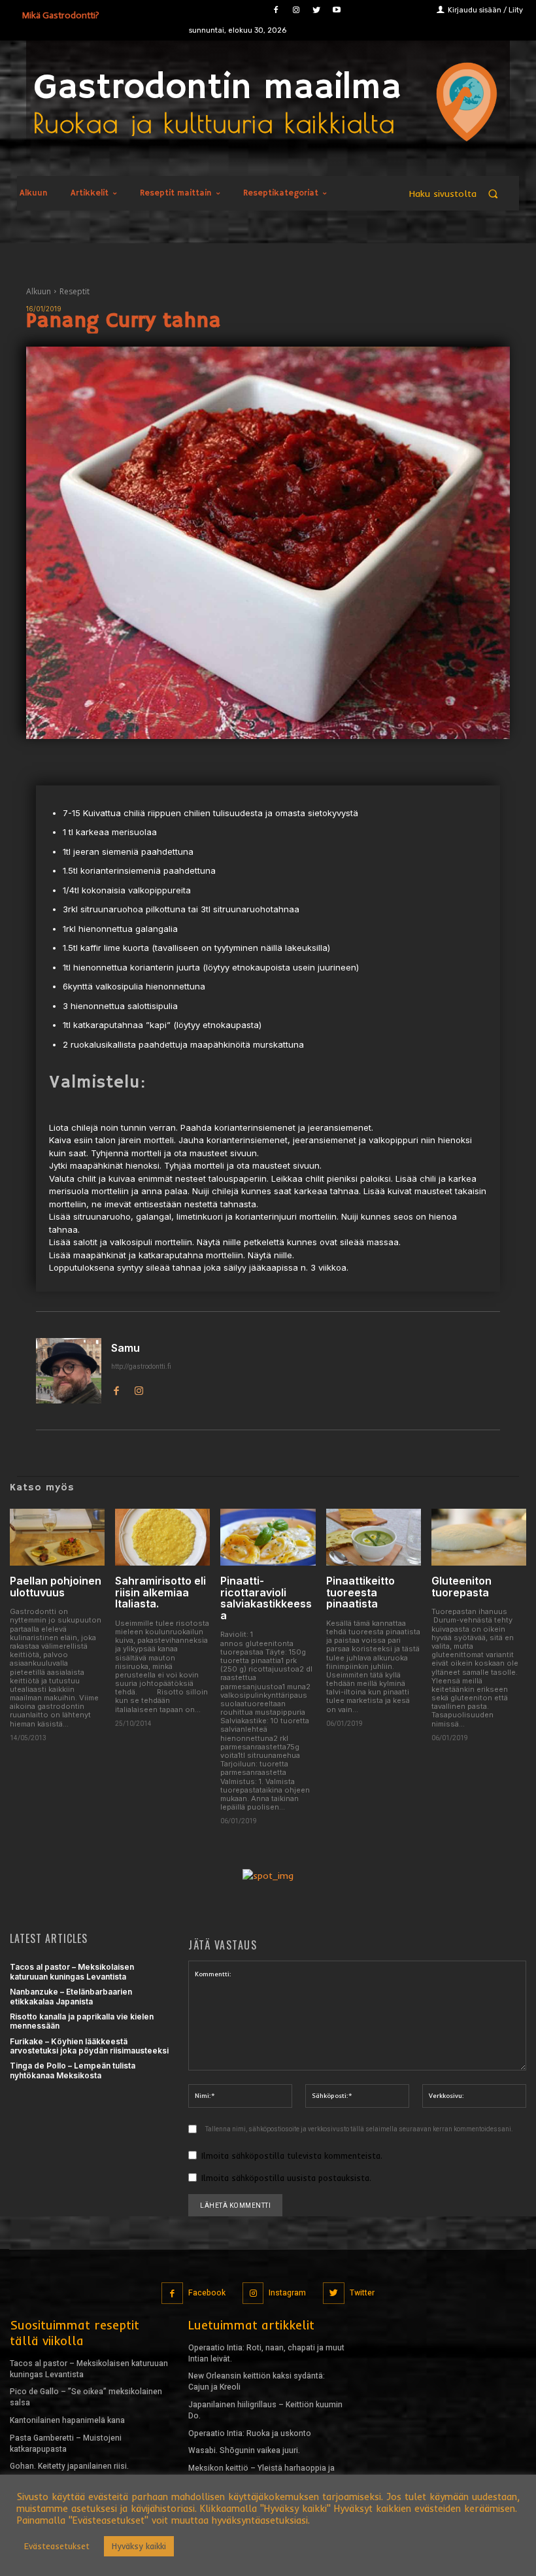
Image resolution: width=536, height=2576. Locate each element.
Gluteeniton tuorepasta (461, 1587)
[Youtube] (336, 10)
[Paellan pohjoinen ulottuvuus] (57, 1537)
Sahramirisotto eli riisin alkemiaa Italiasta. (160, 1592)
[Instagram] (296, 10)
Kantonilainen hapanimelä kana (67, 2420)
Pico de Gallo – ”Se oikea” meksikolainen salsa (86, 2397)
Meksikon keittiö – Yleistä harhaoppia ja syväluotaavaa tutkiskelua (261, 2474)
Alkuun (39, 291)
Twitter (362, 2293)
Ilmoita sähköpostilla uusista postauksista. (286, 2178)
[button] (460, 193)
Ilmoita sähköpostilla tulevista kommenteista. (292, 2155)
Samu (126, 1348)
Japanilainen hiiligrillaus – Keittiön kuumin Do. (265, 2410)
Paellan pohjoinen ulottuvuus (56, 1587)
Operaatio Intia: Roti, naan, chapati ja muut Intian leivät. (266, 2353)
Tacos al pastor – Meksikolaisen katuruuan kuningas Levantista (72, 1971)
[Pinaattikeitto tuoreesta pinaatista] (374, 1537)
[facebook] (116, 1389)
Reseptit (75, 291)
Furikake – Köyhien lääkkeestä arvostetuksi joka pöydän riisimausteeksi (89, 2046)
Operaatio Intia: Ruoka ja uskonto (250, 2433)
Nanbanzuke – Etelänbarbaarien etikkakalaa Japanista (71, 1996)
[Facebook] (276, 10)
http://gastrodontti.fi (141, 1366)
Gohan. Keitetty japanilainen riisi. (69, 2466)
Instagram (287, 2293)
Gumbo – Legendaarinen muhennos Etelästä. (76, 2489)
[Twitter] (316, 10)
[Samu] (69, 1371)
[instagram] (139, 1389)
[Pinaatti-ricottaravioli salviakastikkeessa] (268, 1537)
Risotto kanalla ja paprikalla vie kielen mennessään (82, 2021)
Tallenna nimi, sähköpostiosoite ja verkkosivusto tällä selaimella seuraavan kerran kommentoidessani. (359, 2129)
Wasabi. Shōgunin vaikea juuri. (244, 2450)
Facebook (207, 2293)
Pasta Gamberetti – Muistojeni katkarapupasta (66, 2444)
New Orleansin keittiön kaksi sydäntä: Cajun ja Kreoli (257, 2381)
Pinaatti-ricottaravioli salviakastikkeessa (266, 1598)
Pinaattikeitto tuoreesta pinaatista (360, 1592)
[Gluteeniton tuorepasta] (479, 1537)
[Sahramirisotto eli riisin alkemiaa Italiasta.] (162, 1537)
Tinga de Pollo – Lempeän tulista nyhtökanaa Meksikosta (73, 2070)
